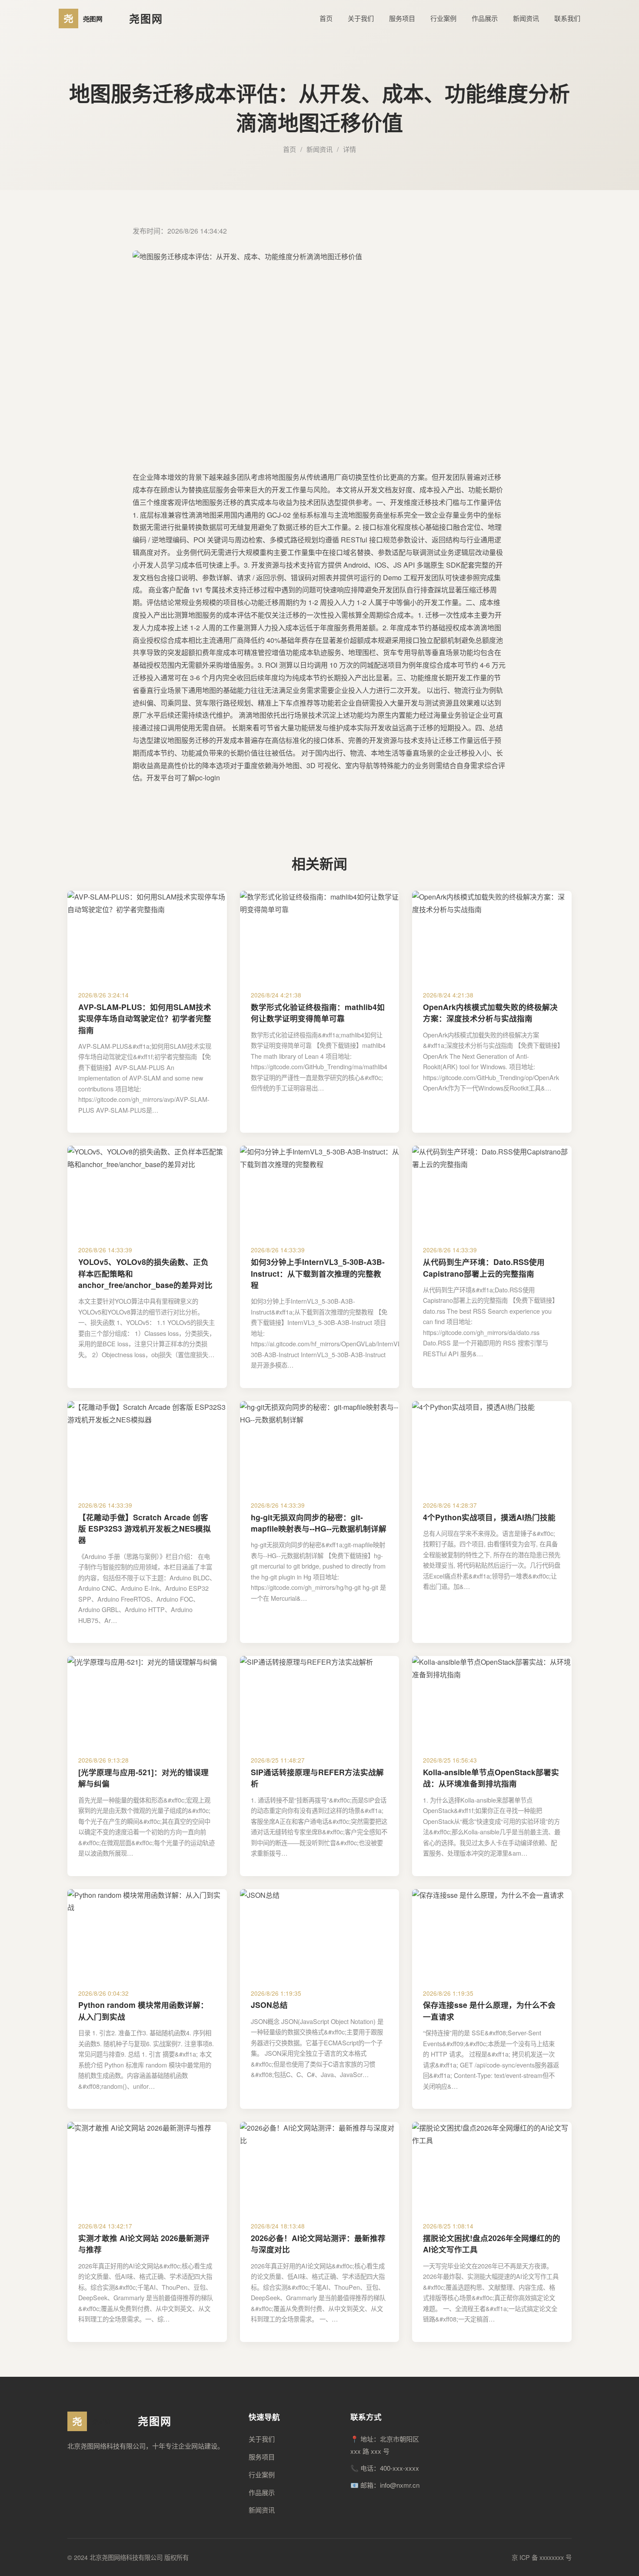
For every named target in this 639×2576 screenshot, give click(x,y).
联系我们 (567, 18)
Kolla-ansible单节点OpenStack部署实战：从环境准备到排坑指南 (491, 1778)
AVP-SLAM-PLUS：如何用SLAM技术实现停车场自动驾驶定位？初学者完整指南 (145, 1018)
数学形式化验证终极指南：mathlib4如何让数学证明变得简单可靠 (318, 1012)
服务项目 (402, 18)
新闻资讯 (526, 18)
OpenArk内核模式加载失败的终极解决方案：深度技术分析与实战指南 (490, 1012)
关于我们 (361, 18)
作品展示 (485, 18)
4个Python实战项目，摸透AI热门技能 (489, 1517)
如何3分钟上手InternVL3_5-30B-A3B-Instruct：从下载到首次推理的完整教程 (318, 1273)
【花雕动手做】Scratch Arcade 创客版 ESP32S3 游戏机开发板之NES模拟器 (145, 1529)
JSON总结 (269, 2005)
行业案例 (443, 18)
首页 (326, 18)
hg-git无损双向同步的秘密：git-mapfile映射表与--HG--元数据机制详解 (319, 1523)
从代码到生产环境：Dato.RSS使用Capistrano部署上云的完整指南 (484, 1267)
